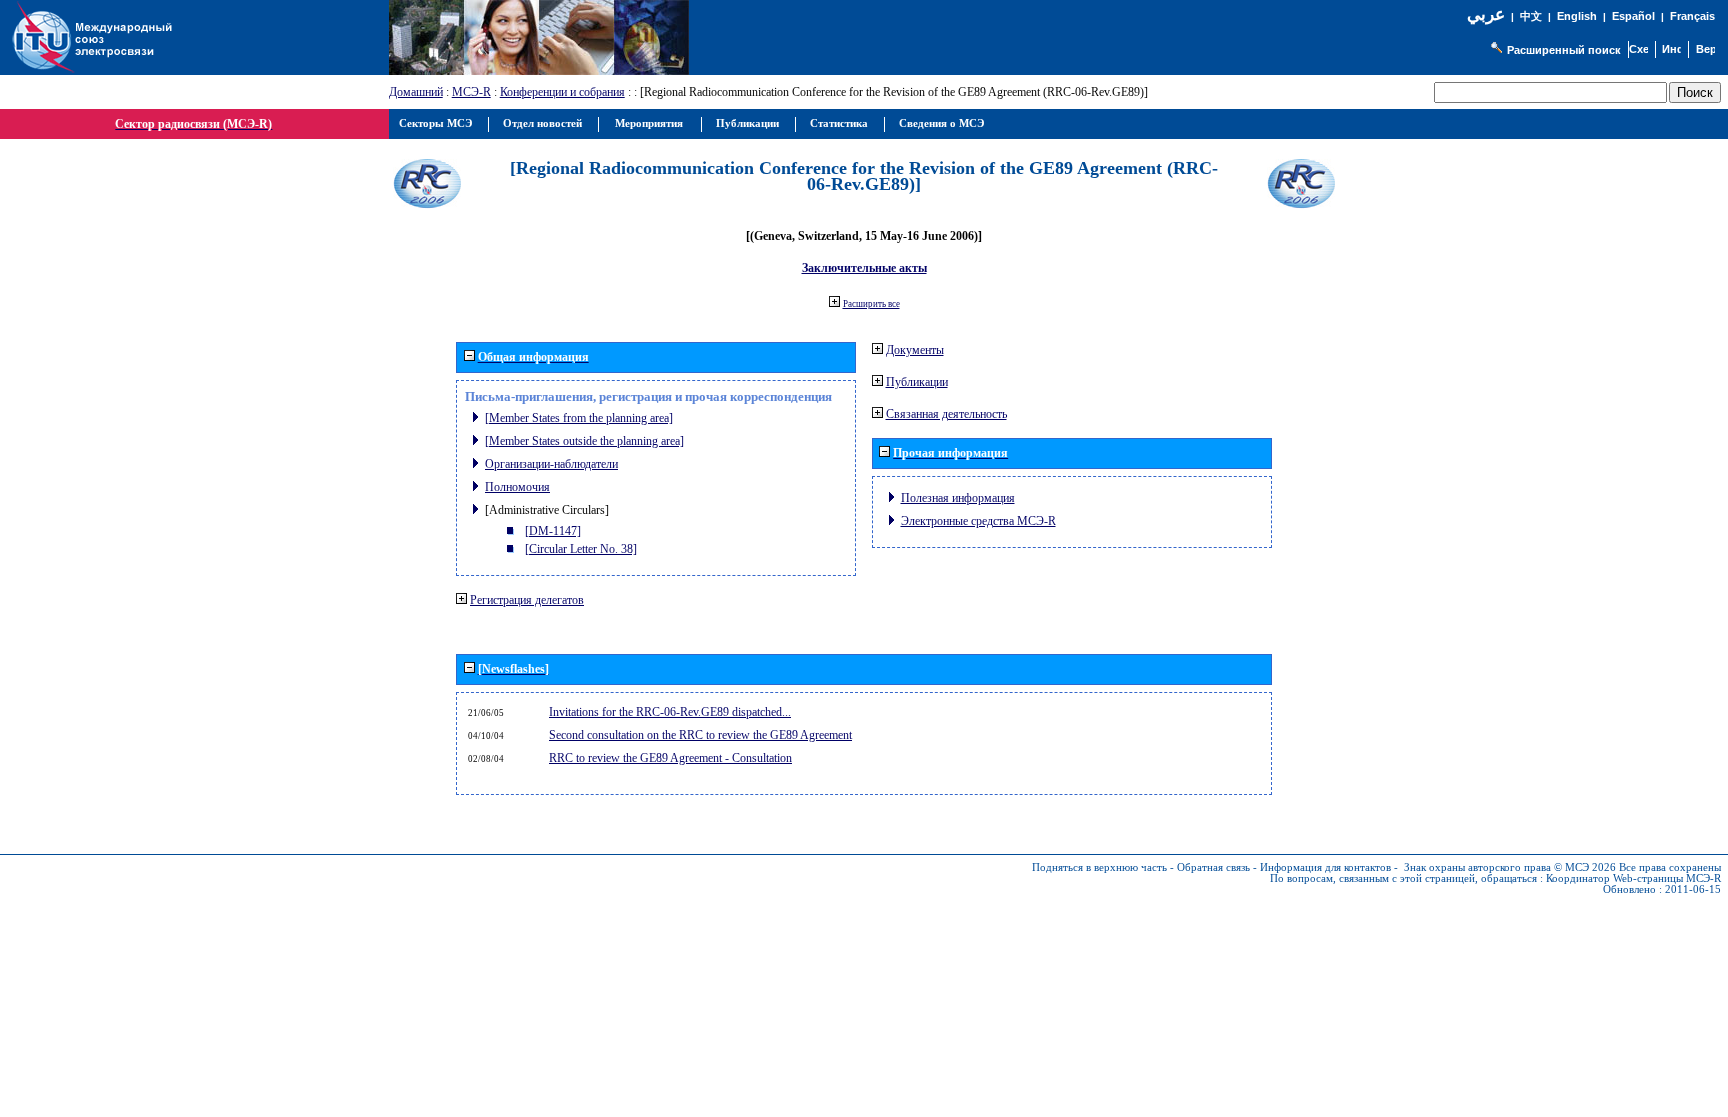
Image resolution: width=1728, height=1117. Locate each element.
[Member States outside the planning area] (584, 441)
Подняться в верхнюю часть (1099, 867)
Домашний (416, 92)
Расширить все (871, 304)
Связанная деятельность (946, 414)
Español (1633, 16)
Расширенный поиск (1564, 50)
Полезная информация (958, 498)
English (1577, 16)
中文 (1531, 16)
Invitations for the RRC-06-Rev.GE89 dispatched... (670, 712)
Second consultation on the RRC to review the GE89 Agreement (700, 735)
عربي (1486, 14)
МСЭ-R (471, 92)
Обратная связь (1213, 867)
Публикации (917, 382)
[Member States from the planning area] (579, 418)
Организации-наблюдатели (551, 464)
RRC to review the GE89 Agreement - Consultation (670, 758)
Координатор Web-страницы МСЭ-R (1633, 878)
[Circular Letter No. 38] (581, 549)
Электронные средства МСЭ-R (978, 521)
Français (1692, 16)
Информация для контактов (1325, 867)
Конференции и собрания (562, 92)
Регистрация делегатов (527, 600)
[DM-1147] (553, 531)
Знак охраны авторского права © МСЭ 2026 (1510, 867)
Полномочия (517, 487)
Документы (915, 350)
